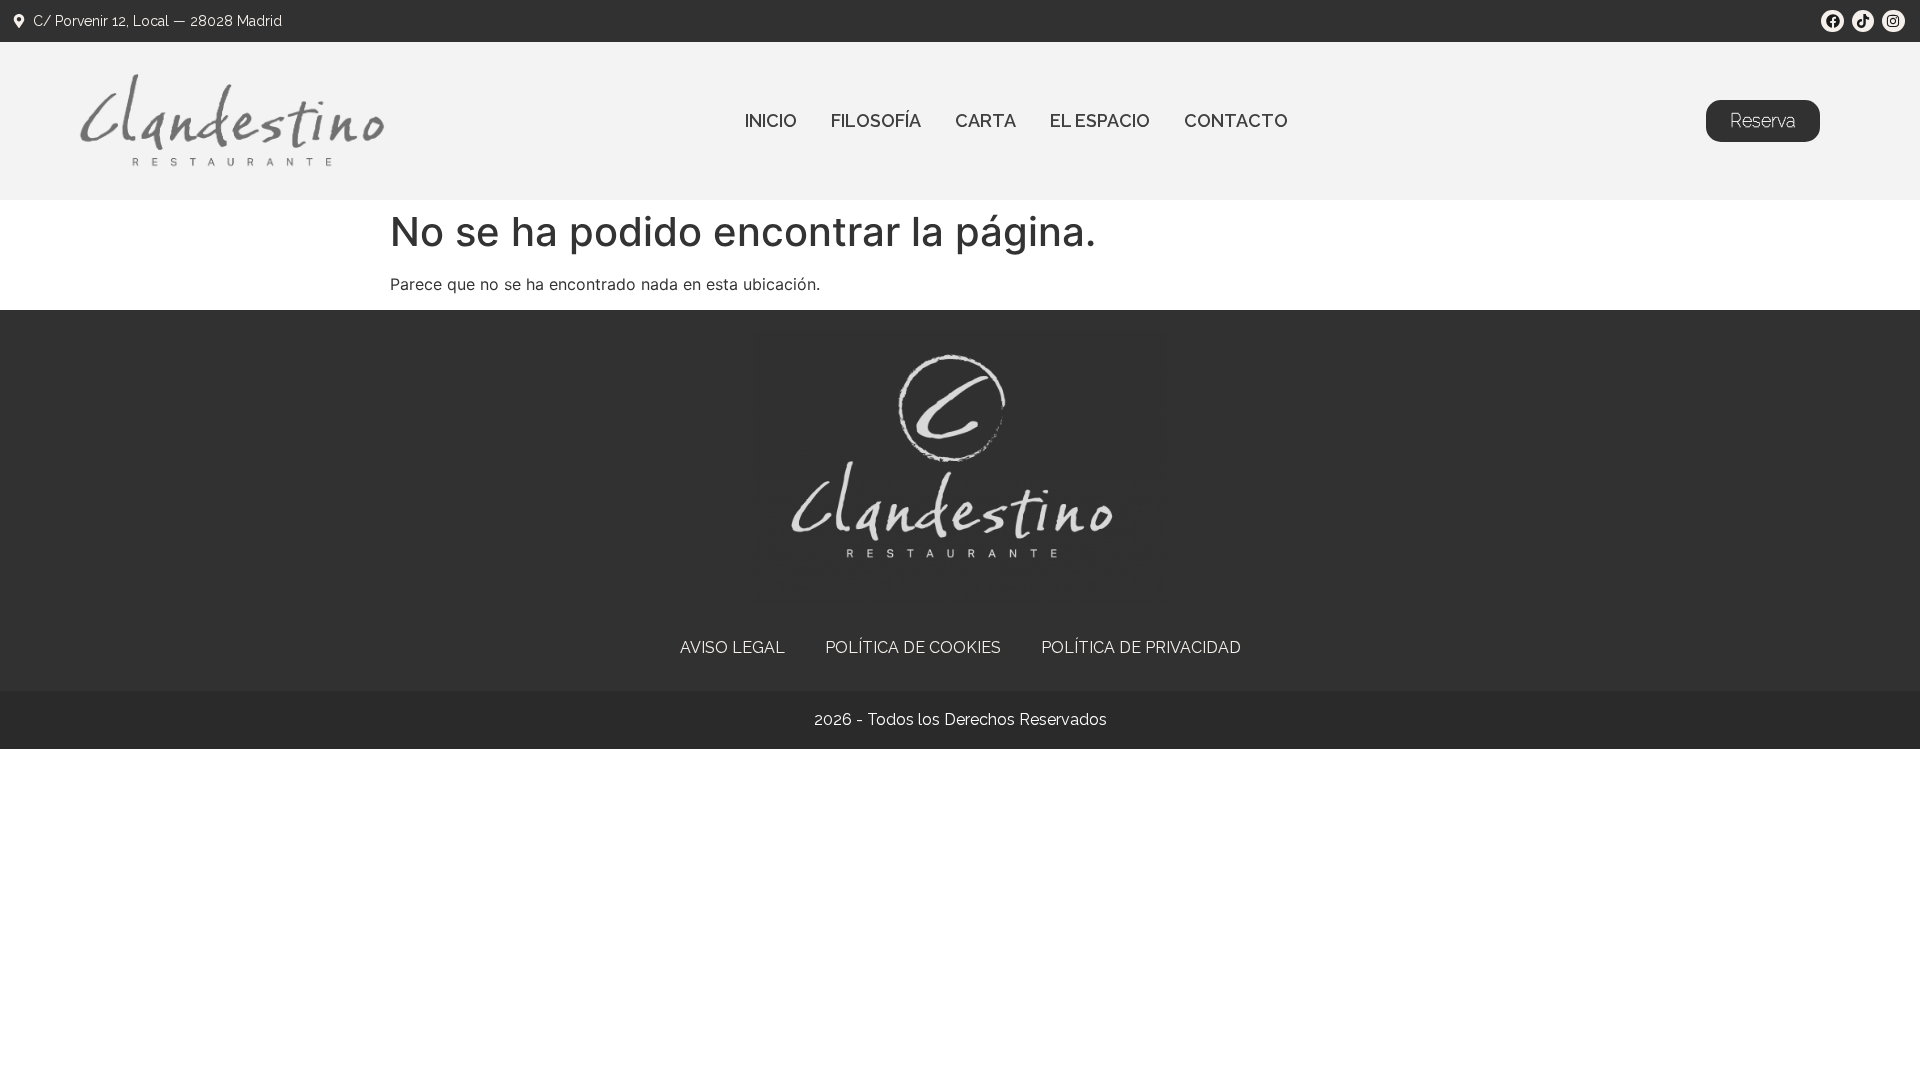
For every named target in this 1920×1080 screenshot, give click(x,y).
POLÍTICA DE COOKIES (913, 647)
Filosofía (876, 120)
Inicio (771, 120)
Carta (985, 120)
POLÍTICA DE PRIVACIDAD (1141, 647)
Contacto (1236, 120)
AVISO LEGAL (732, 647)
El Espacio (1100, 120)
